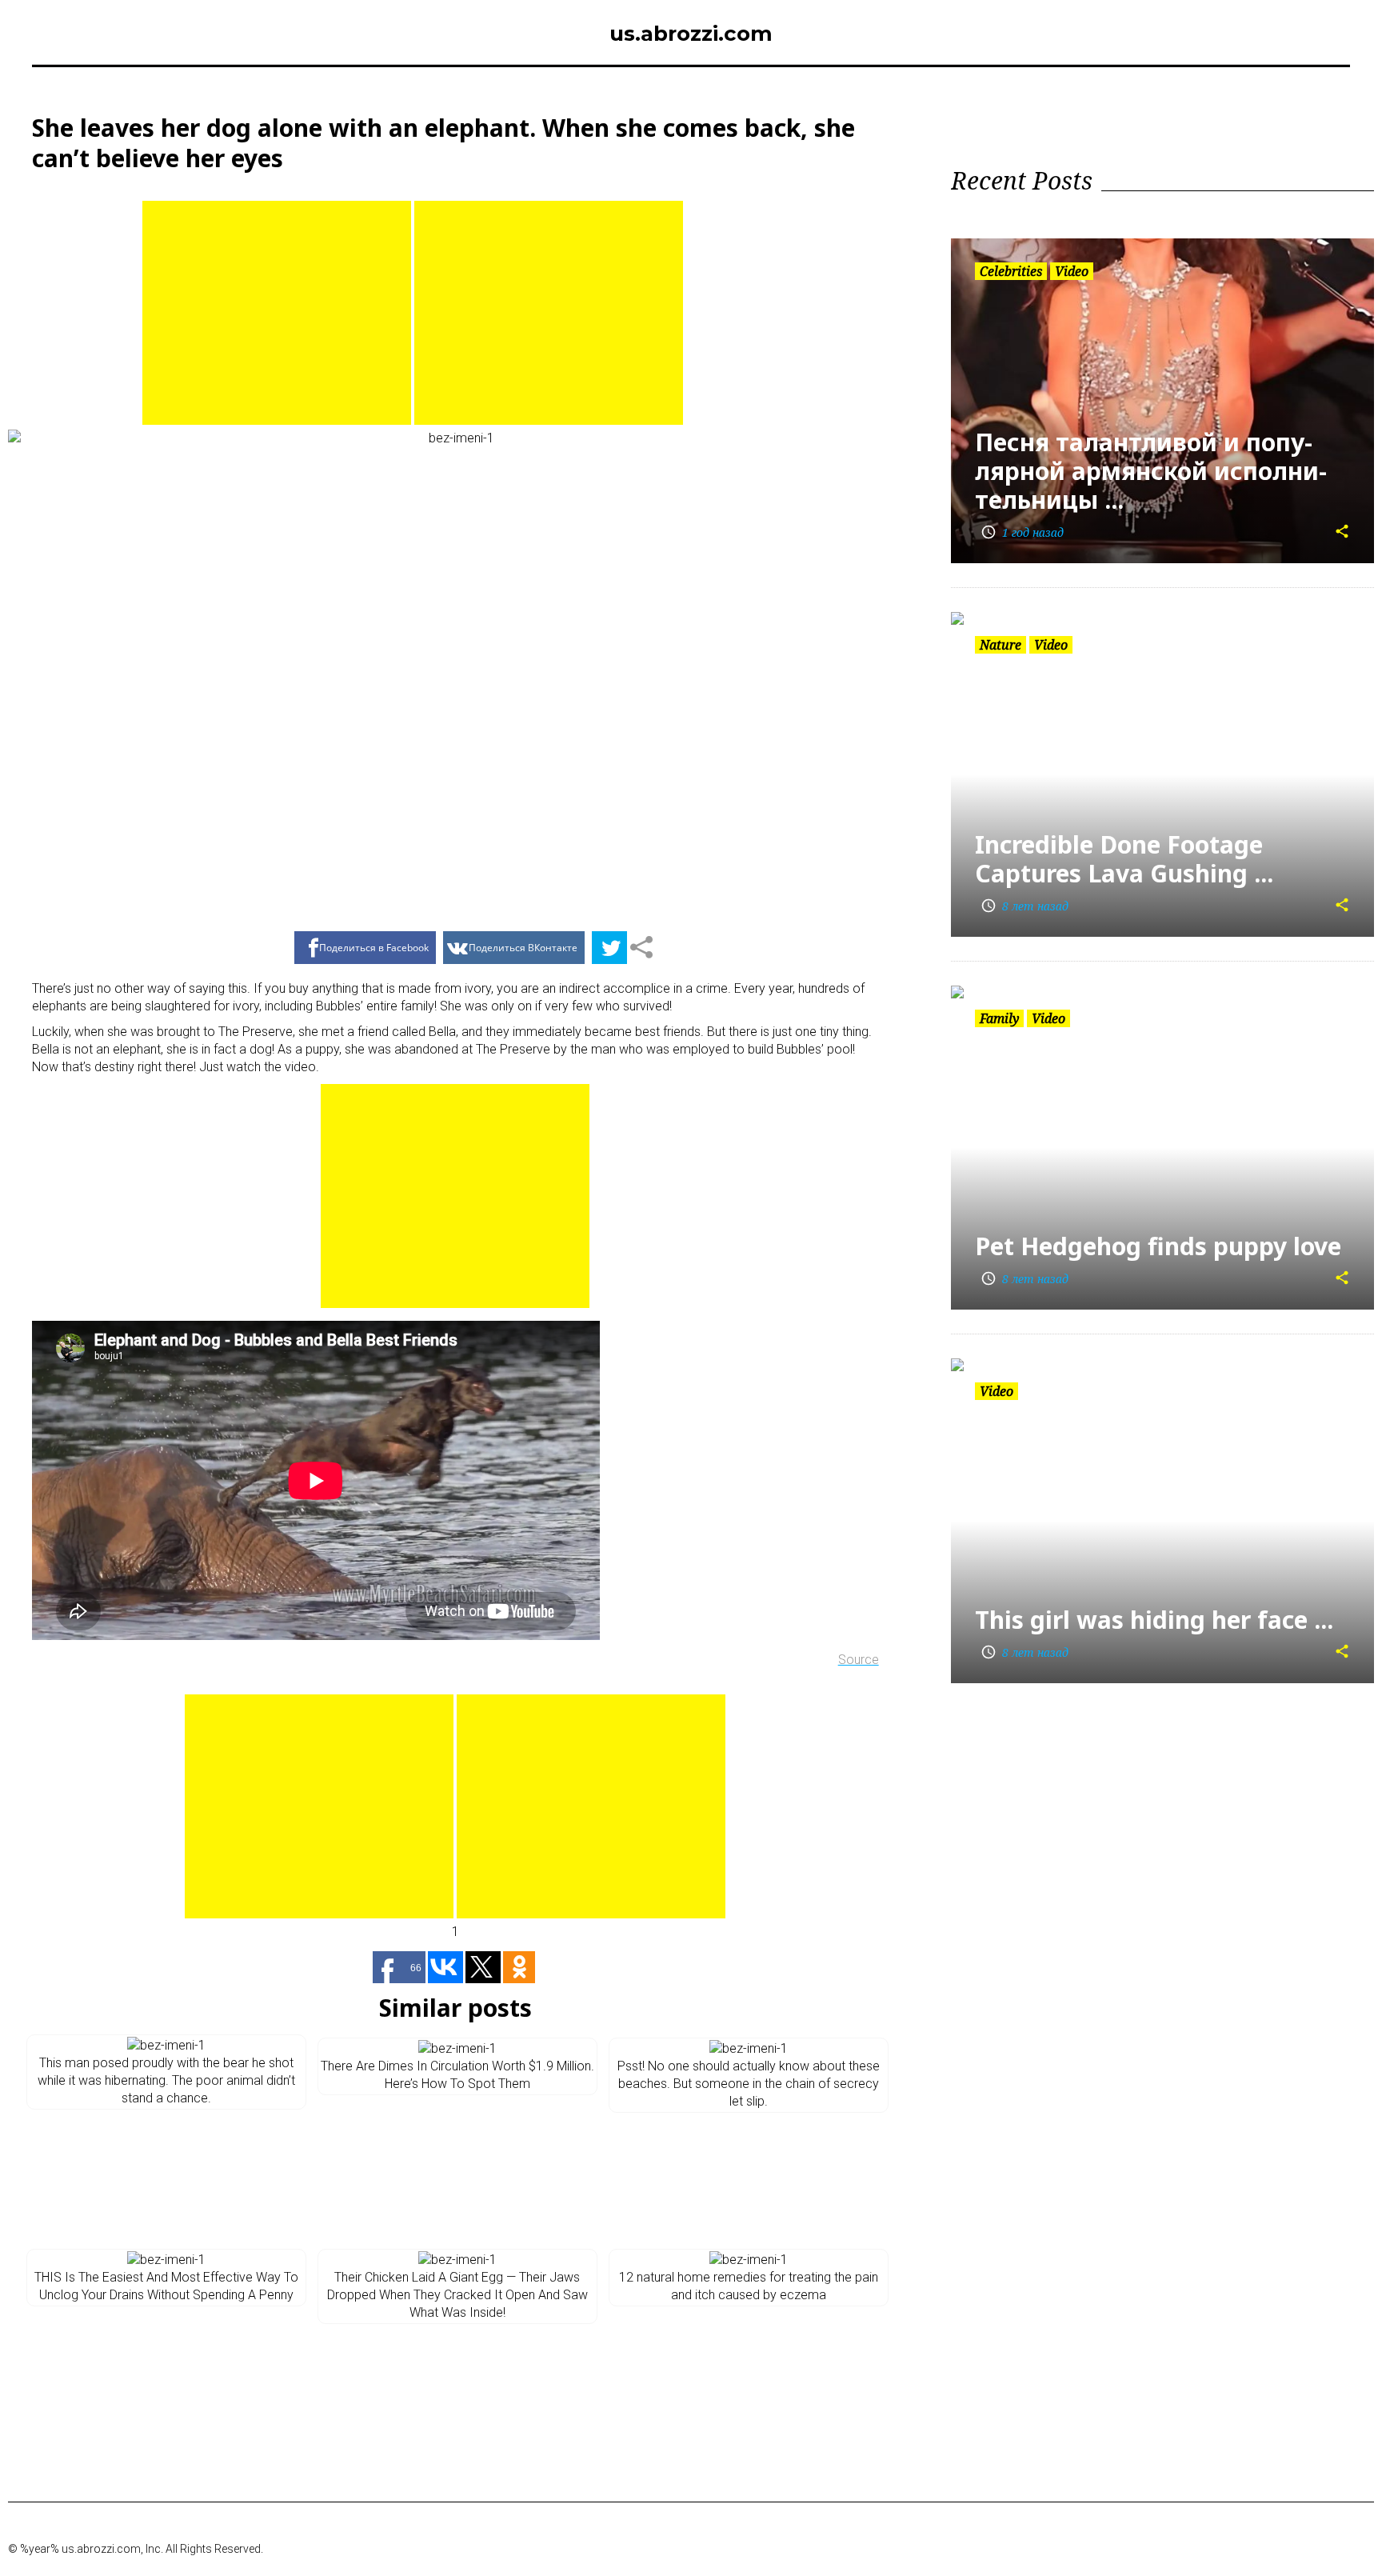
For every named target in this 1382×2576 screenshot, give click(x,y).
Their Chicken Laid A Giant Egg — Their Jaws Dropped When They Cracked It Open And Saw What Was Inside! (457, 2295)
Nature (1001, 645)
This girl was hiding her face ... (1154, 1620)
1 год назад (1022, 532)
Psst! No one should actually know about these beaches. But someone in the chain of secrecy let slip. (749, 2084)
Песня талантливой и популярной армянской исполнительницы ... (1151, 471)
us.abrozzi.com (691, 34)
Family (999, 1018)
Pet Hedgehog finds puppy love (1158, 1246)
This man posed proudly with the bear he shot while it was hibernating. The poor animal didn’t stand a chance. (166, 2080)
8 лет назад (1025, 906)
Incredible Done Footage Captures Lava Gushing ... (1124, 859)
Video (1072, 271)
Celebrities (1011, 271)
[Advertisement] (277, 313)
